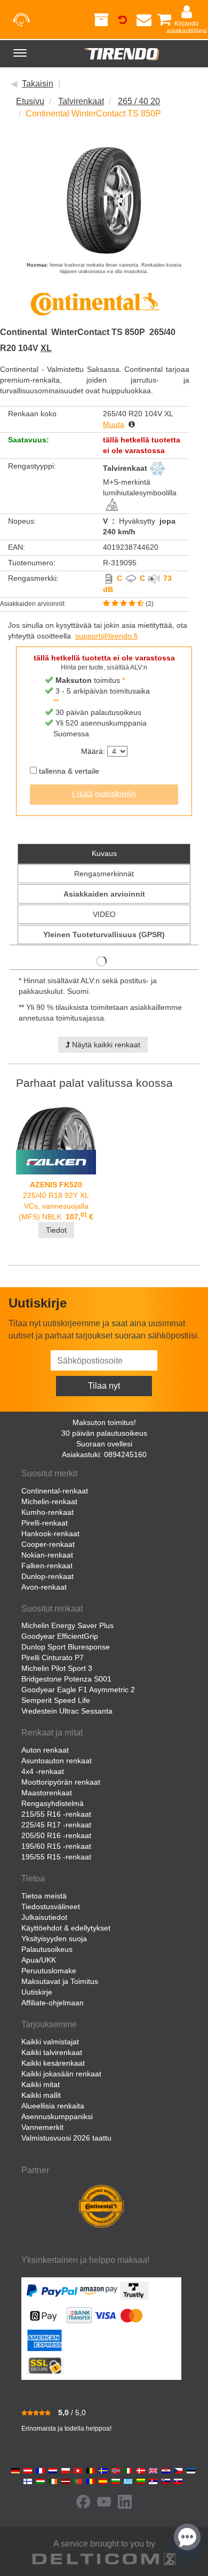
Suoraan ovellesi (104, 1444)
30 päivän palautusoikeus (104, 1433)
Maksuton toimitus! (104, 1422)
